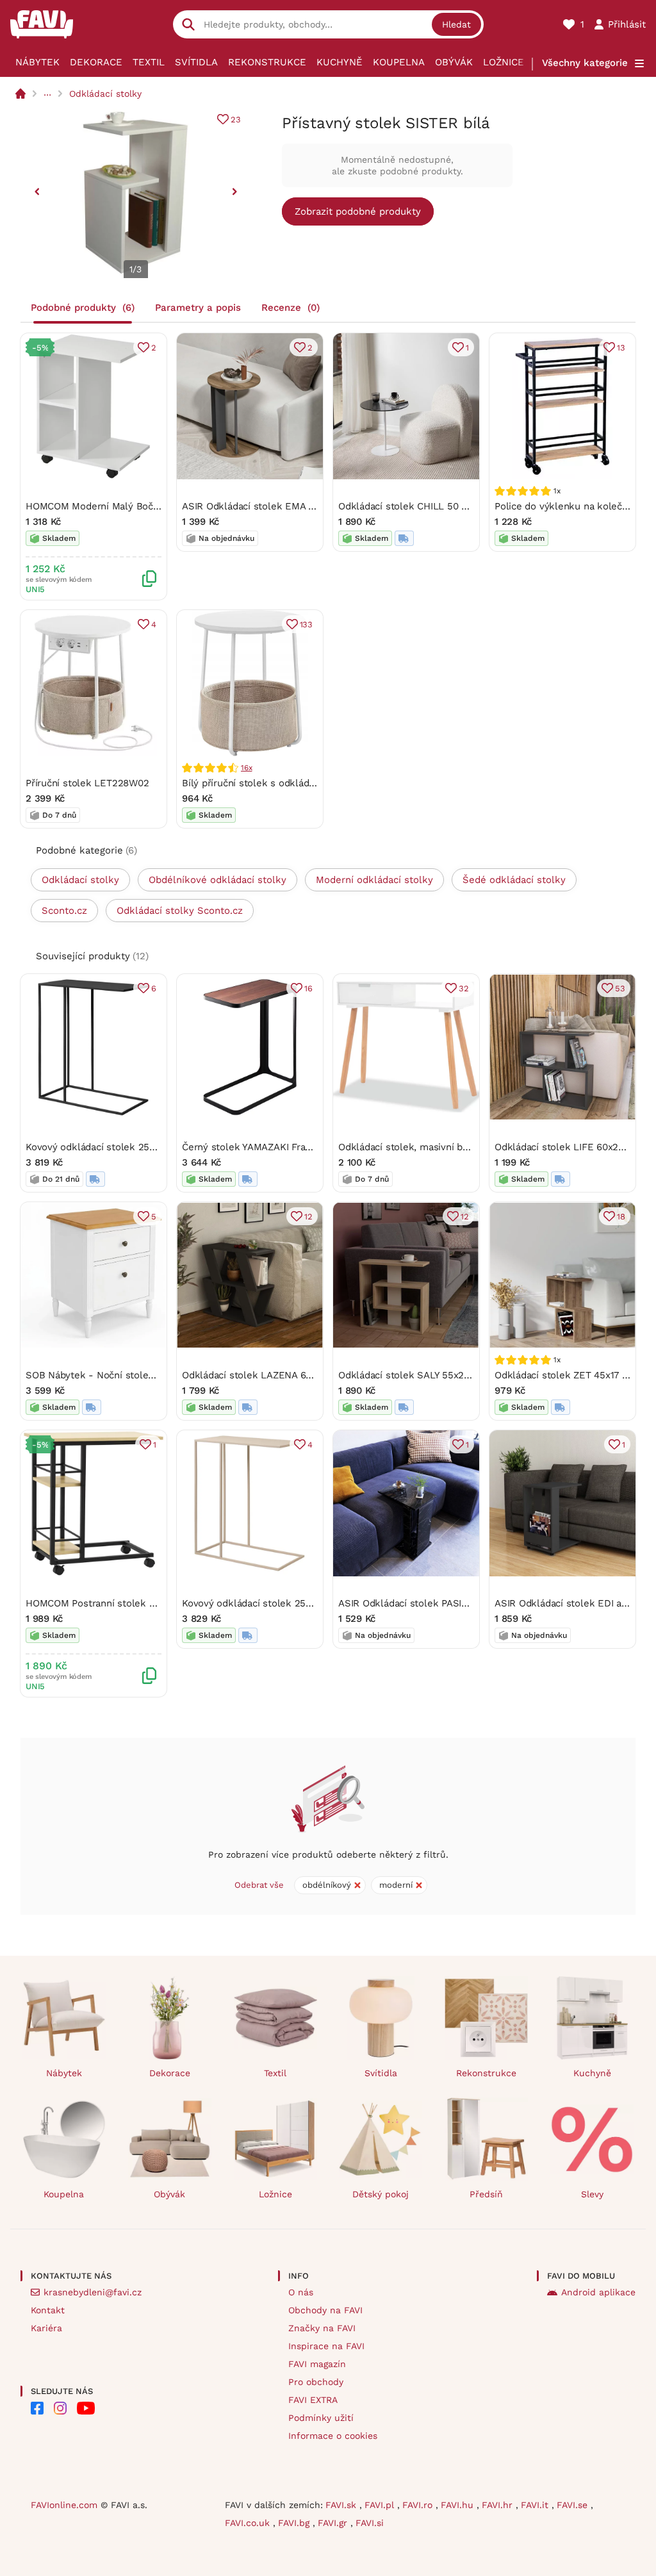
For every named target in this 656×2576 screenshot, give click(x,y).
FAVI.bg (295, 2523)
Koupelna (399, 62)
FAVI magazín (317, 2364)
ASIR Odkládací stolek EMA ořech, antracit (278, 506)
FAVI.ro (419, 2505)
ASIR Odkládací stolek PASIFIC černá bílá (430, 1603)
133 (306, 624)
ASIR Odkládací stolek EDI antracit (572, 1603)
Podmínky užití (321, 2418)
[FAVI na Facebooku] (37, 2408)
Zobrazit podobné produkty (358, 211)
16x (246, 768)
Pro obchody (316, 2382)
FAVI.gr (334, 2523)
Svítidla (196, 62)
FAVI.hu (459, 2505)
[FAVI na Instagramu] (60, 2408)
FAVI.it (536, 2505)
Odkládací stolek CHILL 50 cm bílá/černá (430, 506)
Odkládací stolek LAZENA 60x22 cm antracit (282, 1375)
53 (620, 988)
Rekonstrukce (267, 62)
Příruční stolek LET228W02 (87, 783)
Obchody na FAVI (325, 2310)
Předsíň (486, 2194)
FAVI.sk (342, 2505)
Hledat (456, 24)
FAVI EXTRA (313, 2400)
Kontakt (48, 2310)
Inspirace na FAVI (326, 2346)
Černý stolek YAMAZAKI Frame (251, 1147)
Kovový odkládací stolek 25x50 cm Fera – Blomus (139, 1147)
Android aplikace (598, 2292)
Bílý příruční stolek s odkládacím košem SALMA (291, 783)
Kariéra (46, 2328)
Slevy (592, 2194)
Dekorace (96, 62)
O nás (301, 2292)
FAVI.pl (381, 2505)
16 (308, 988)
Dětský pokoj (381, 2194)
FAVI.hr (499, 2505)
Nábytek (37, 62)
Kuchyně (340, 62)
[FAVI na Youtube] (86, 2408)
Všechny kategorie (585, 63)
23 (236, 120)
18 (621, 1217)
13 (621, 348)
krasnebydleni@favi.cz (93, 2292)
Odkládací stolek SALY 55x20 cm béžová (430, 1375)
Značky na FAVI (322, 2328)
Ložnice (504, 62)
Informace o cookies (333, 2436)
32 (464, 988)
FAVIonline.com (64, 2505)
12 (308, 1217)
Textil (149, 62)
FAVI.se (574, 2505)
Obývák (454, 62)
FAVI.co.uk (249, 2523)
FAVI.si (370, 2523)
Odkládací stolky (105, 94)
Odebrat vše (259, 1885)
